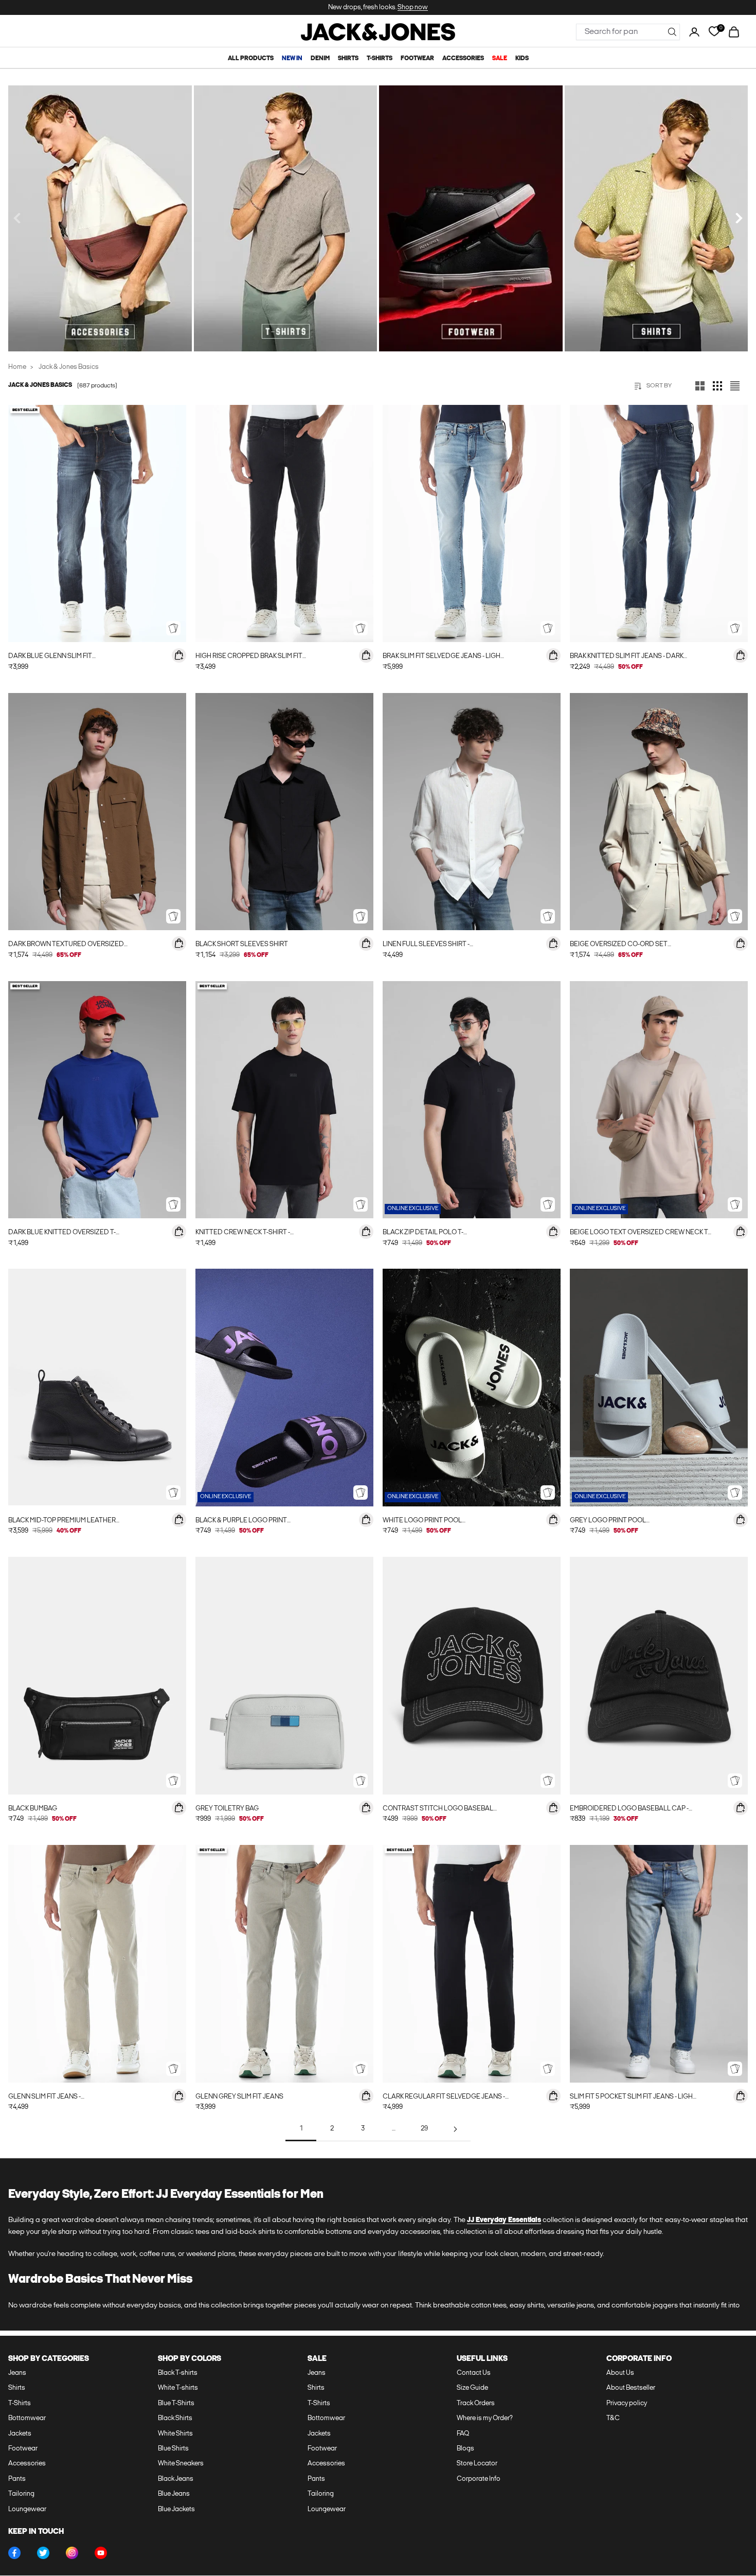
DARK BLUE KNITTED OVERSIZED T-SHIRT (62, 1233)
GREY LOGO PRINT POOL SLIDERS (608, 1522)
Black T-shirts (178, 2373)
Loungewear (27, 2509)
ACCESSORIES (463, 59)
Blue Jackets (176, 2509)
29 (424, 2129)
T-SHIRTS (380, 59)
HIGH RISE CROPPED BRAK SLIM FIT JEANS (249, 657)
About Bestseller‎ (631, 2388)
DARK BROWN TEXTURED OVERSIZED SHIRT (66, 945)
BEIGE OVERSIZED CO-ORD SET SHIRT (619, 945)
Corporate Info (479, 2479)
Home (17, 367)
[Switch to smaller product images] (717, 386)
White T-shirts (178, 2388)
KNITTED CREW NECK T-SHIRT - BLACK (243, 1233)
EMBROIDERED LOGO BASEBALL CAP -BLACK (629, 1810)
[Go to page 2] (455, 2129)
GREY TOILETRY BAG (227, 1809)
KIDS (522, 59)
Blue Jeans (174, 2494)
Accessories (27, 2464)
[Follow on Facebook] (14, 2553)
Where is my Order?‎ (485, 2418)
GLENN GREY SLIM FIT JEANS (239, 2097)
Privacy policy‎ (627, 2403)
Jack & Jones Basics (69, 367)
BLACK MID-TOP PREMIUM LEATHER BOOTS (62, 1522)
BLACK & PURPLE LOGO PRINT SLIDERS (241, 1522)
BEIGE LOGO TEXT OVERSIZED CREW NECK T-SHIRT (640, 1233)
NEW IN (292, 59)
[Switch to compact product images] (735, 386)
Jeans (17, 2373)
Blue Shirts (173, 2449)
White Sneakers (181, 2464)
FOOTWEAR (417, 59)
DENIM (320, 59)
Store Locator (477, 2464)
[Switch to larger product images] (700, 386)
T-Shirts (20, 2403)
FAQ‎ (463, 2434)
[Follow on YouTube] (101, 2553)
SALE (500, 59)
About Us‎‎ (620, 2373)
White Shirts (175, 2434)
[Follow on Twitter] (43, 2553)
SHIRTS (348, 59)
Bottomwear (27, 2418)
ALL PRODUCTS (251, 59)
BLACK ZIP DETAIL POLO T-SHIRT (423, 1233)
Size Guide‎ (472, 2388)
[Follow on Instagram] (72, 2553)
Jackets (20, 2434)
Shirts (17, 2388)
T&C (613, 2418)
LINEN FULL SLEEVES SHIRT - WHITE (426, 945)
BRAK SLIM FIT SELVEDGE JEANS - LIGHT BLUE (444, 657)
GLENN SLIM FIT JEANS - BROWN (44, 2098)
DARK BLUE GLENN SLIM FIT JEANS (50, 657)
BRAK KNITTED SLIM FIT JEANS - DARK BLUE (627, 657)
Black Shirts (175, 2418)
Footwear (23, 2449)
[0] (714, 32)
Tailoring (21, 2494)
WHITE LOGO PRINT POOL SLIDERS (422, 1522)
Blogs (465, 2449)
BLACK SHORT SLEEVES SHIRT (242, 944)
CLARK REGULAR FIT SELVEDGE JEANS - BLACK (444, 2098)
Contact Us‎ (474, 2373)
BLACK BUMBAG (33, 1809)
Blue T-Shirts (176, 2403)
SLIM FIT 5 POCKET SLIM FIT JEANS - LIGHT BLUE (633, 2098)
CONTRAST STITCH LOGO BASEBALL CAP (440, 1810)
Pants (17, 2479)
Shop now (413, 7)
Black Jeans (176, 2479)
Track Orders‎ (476, 2403)
